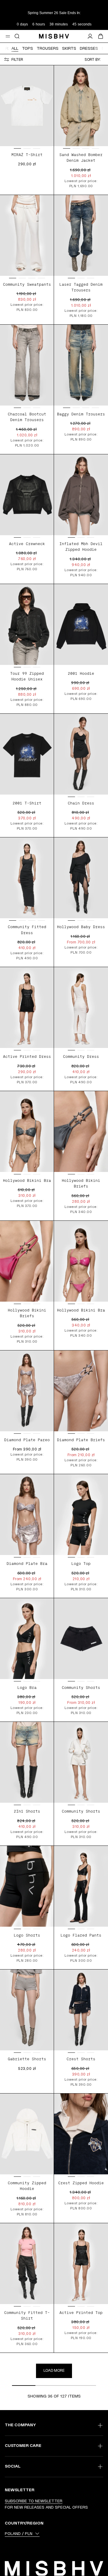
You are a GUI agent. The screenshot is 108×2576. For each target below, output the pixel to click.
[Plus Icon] (100, 2425)
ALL (15, 48)
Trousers (48, 48)
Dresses (89, 48)
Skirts (69, 48)
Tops (27, 48)
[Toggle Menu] (8, 36)
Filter (17, 59)
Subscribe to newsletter (34, 2501)
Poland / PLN (19, 2533)
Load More (54, 2370)
